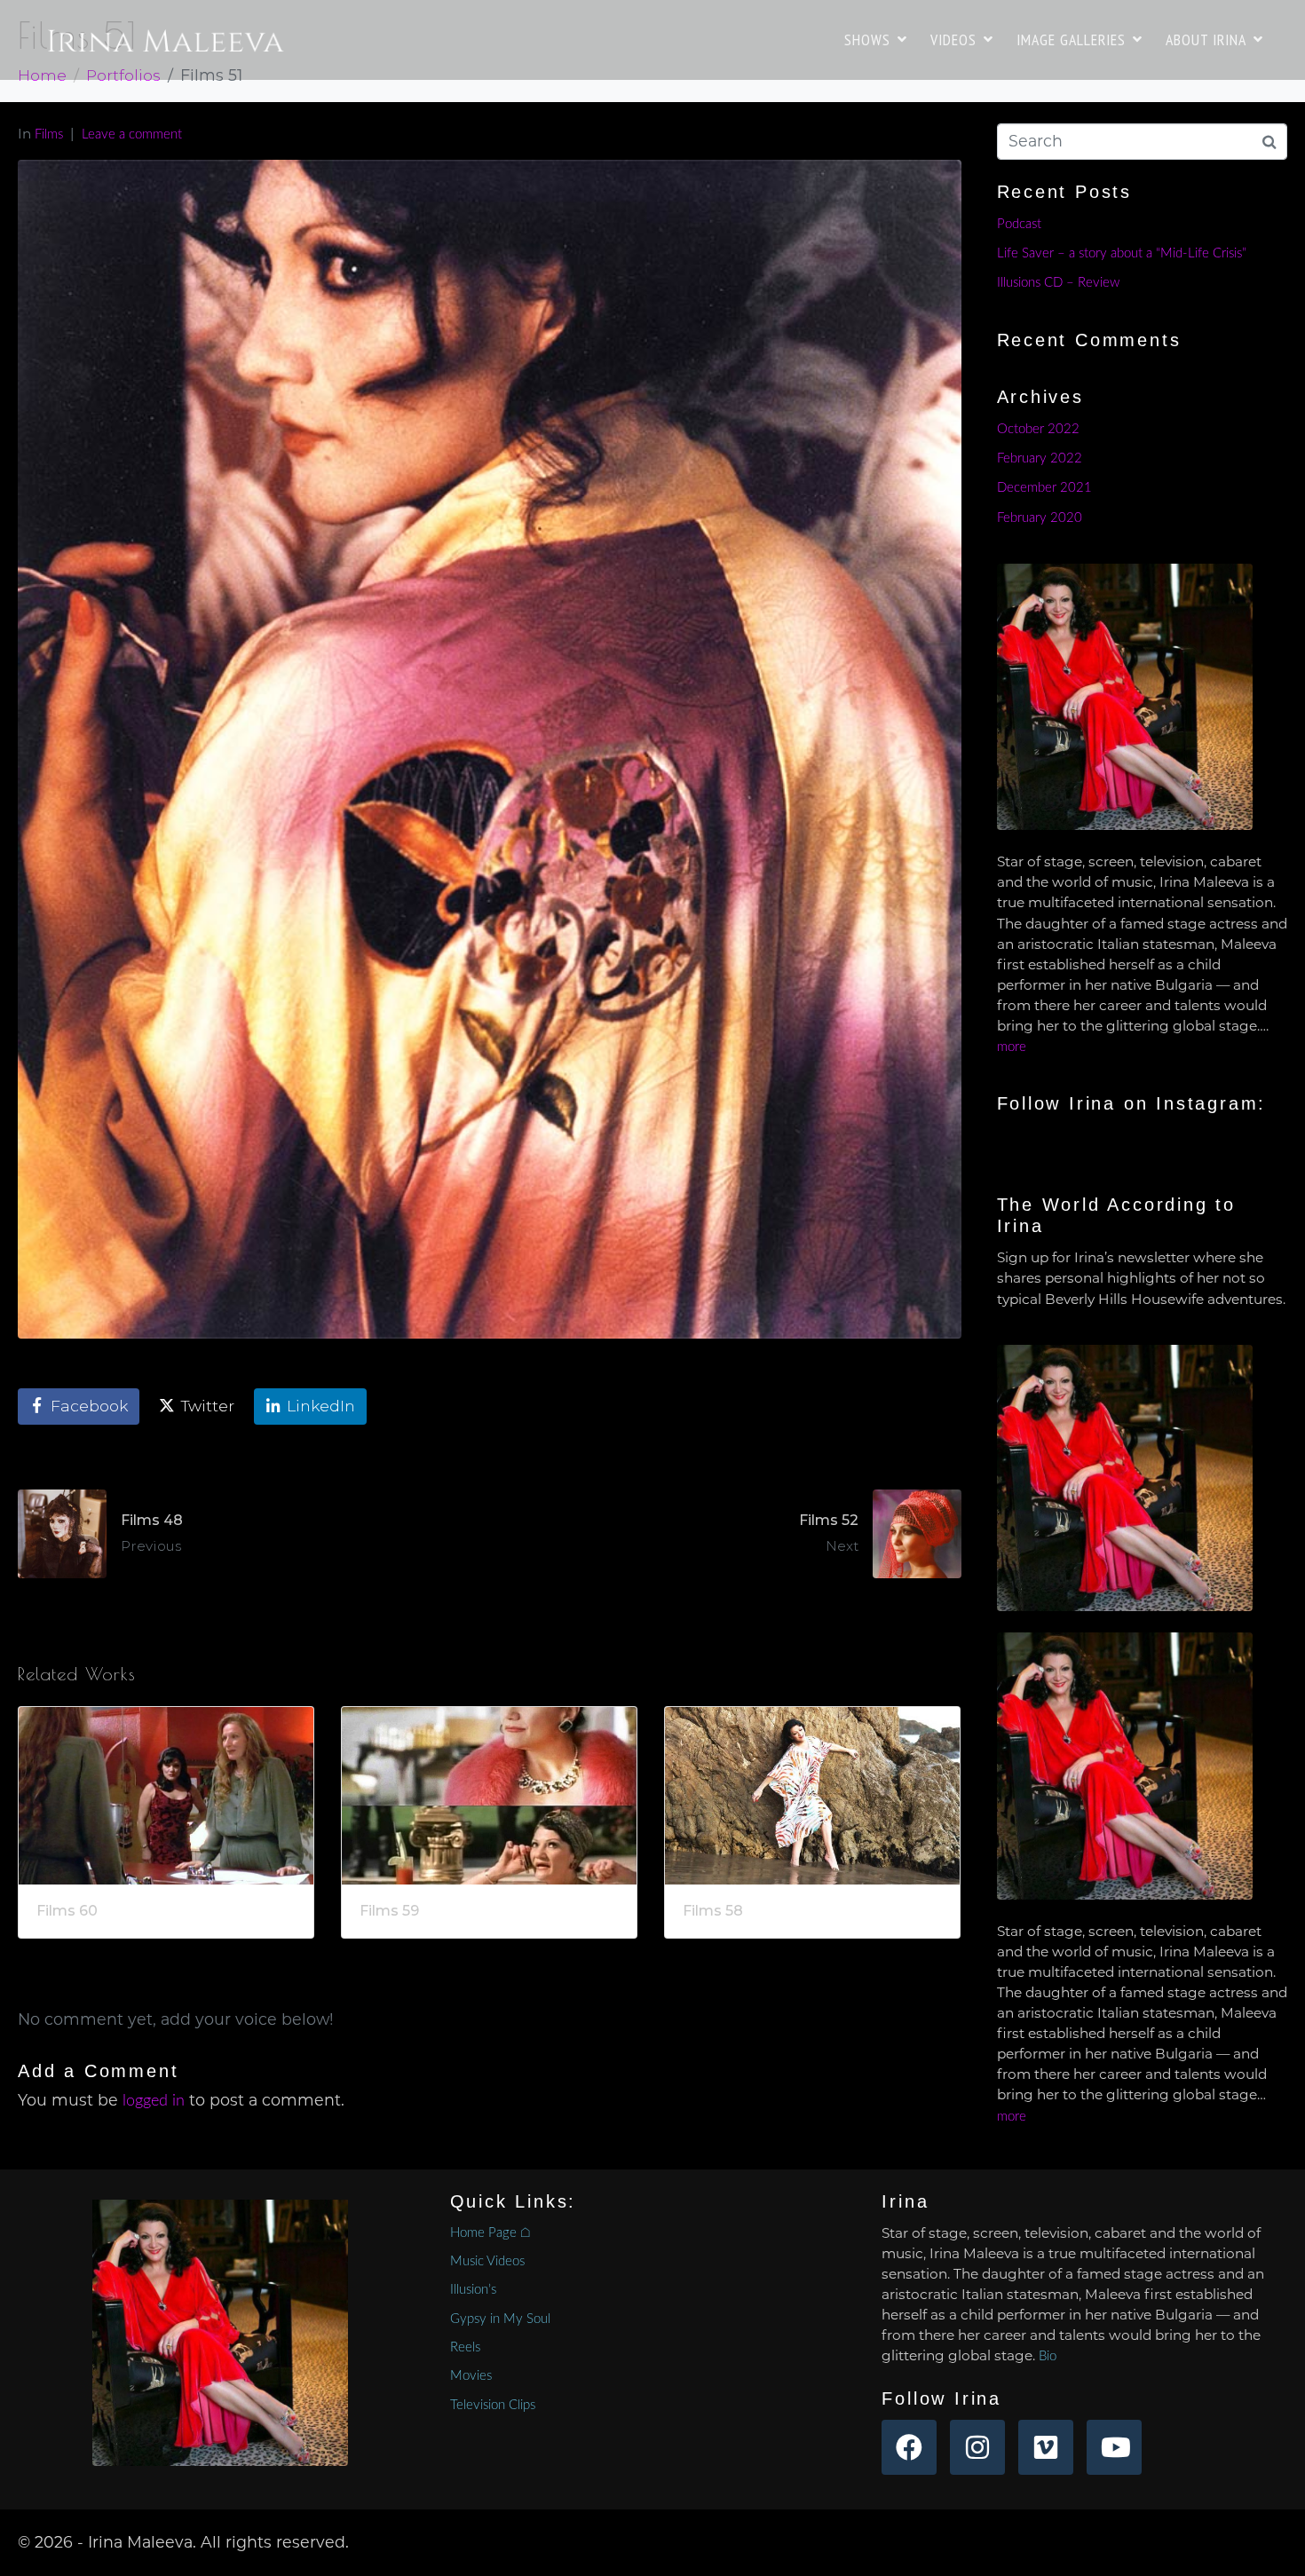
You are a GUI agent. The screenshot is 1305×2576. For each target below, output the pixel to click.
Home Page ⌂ (490, 2233)
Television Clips (493, 2405)
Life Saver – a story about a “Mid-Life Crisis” (1122, 253)
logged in (154, 2101)
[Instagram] (977, 2447)
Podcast (1019, 224)
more (1012, 1047)
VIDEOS (953, 40)
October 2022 (1038, 429)
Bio (1048, 2356)
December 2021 (1044, 488)
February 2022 (1040, 458)
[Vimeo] (1046, 2447)
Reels (465, 2347)
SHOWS (867, 40)
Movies (471, 2376)
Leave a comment (132, 134)
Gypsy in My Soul (500, 2319)
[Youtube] (1114, 2447)
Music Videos (487, 2261)
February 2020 (1040, 518)
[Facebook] (909, 2447)
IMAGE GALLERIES (1071, 40)
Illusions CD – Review (1058, 283)
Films (49, 134)
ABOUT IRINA (1206, 40)
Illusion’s (473, 2290)
